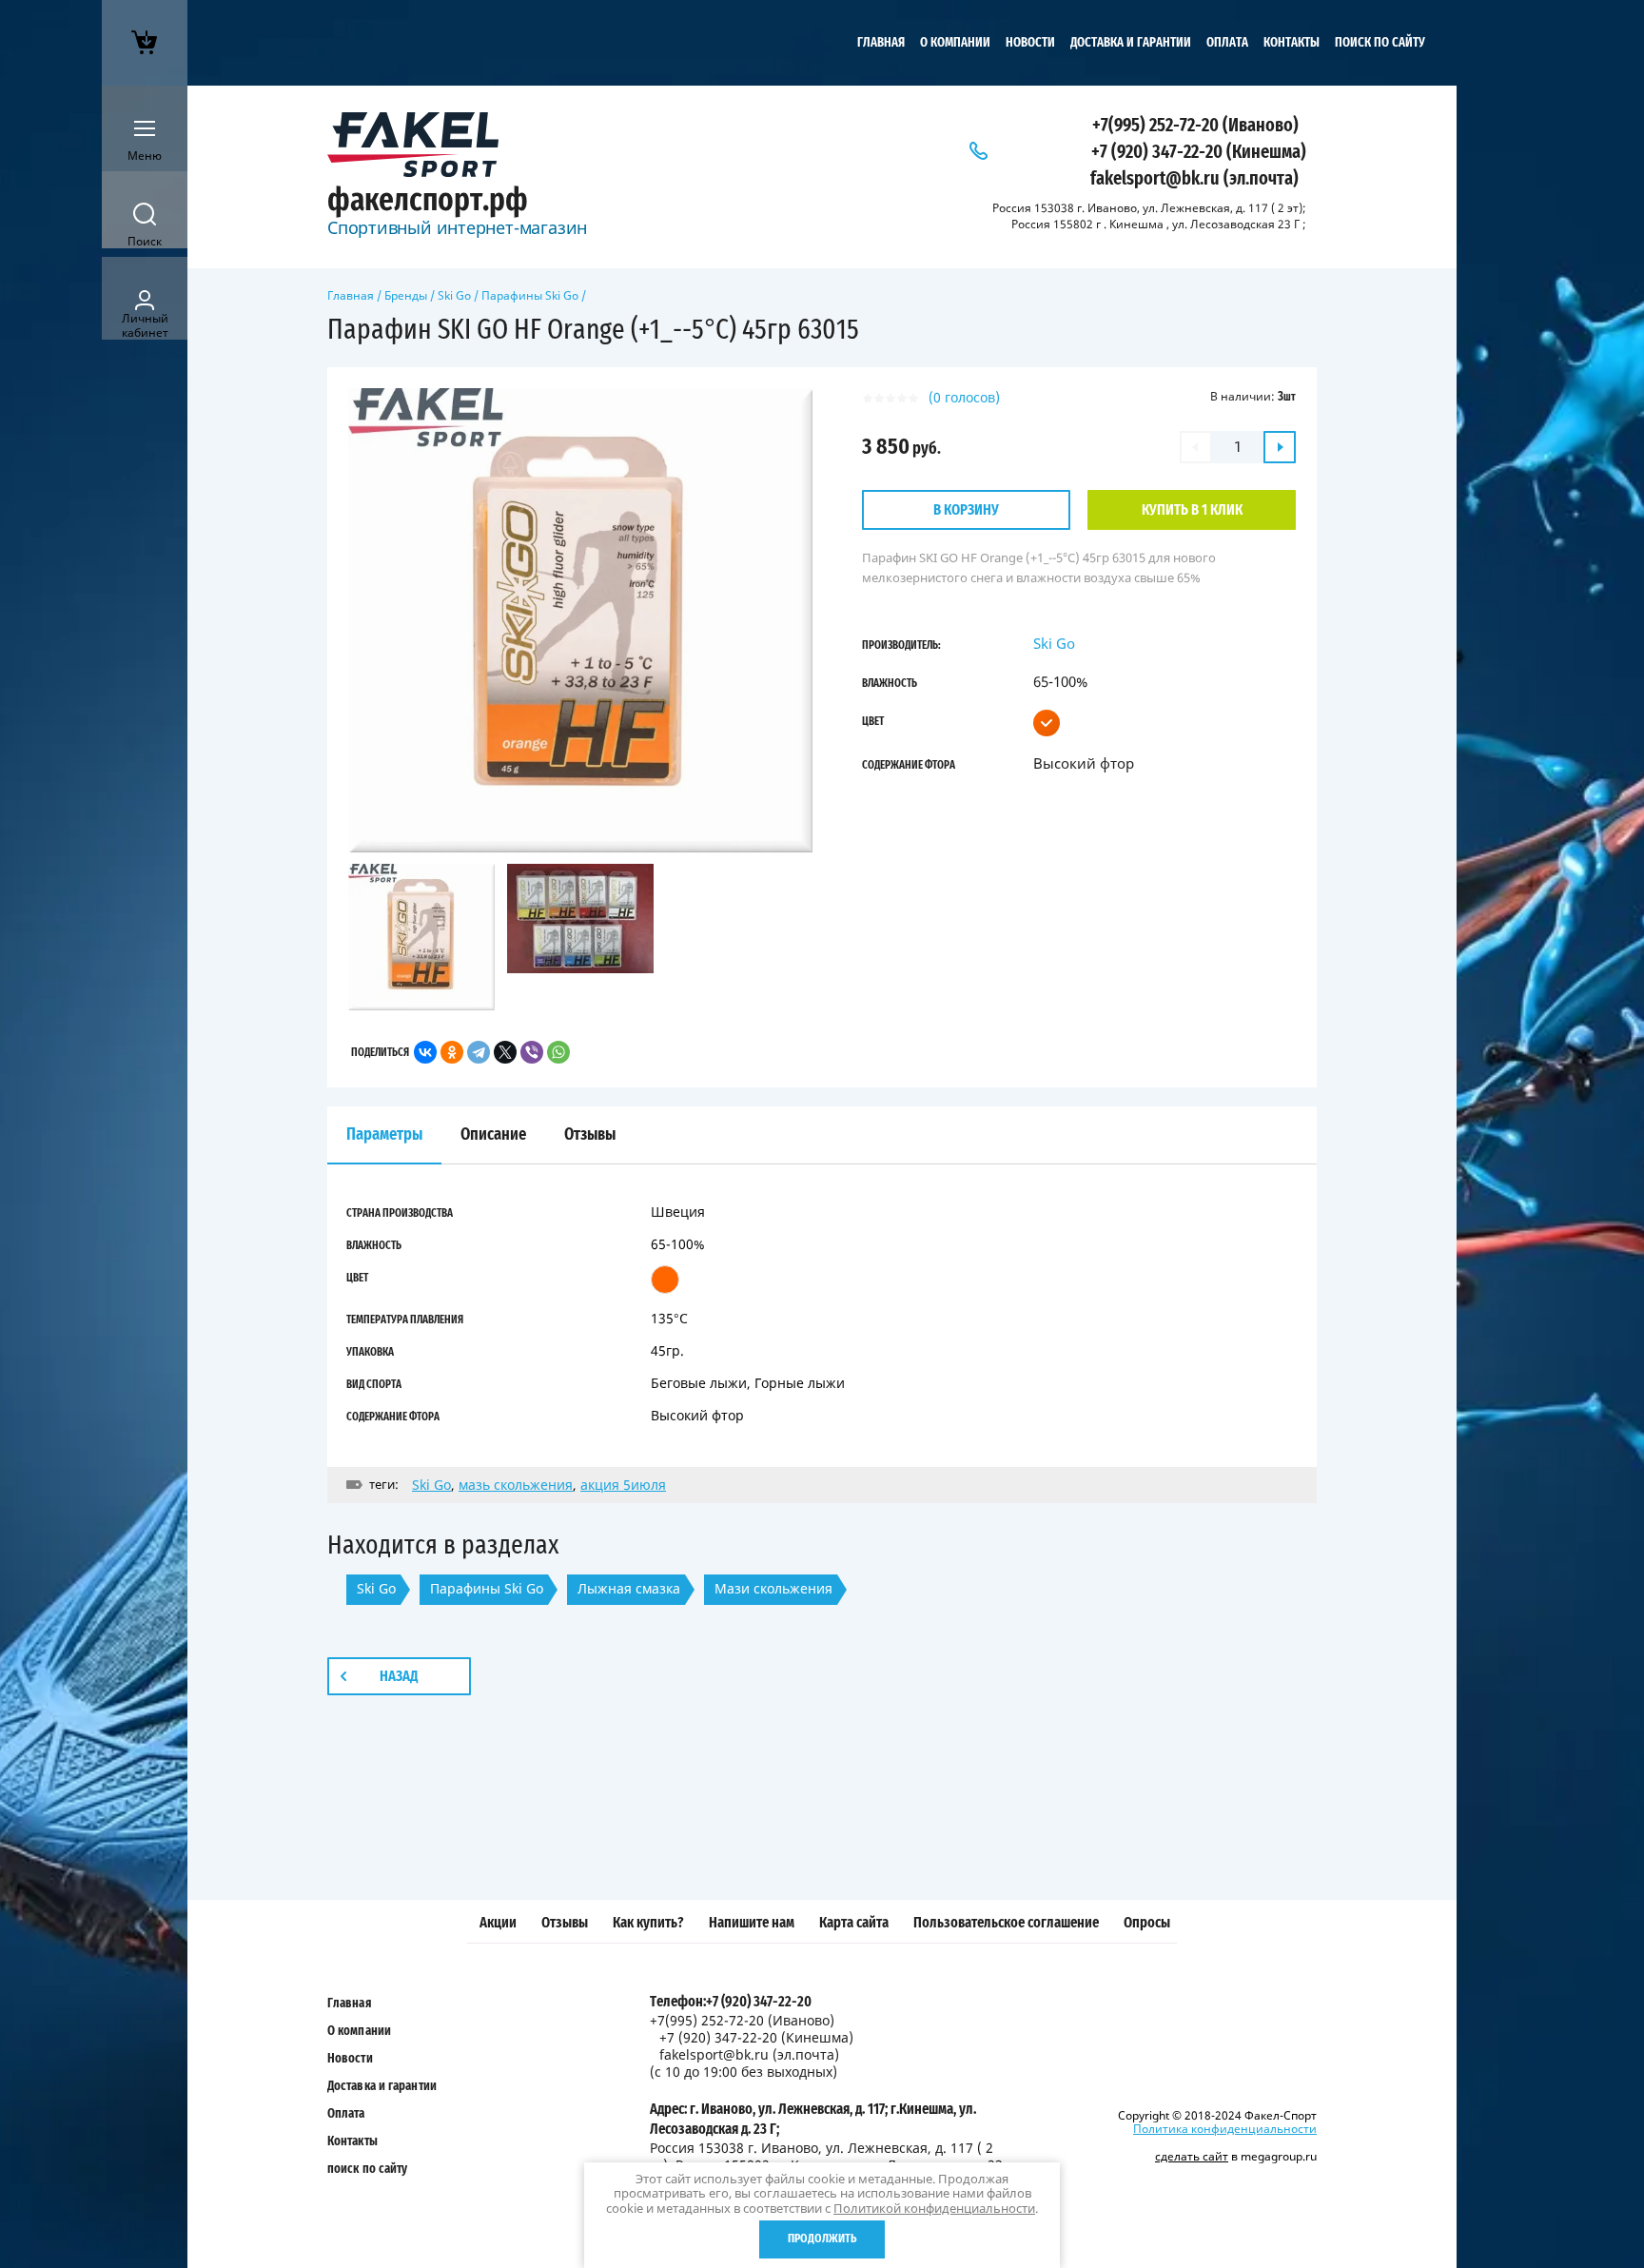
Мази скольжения (773, 1588)
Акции (498, 1923)
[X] (505, 1052)
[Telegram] (479, 1052)
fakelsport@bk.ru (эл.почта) (1194, 179)
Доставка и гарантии (1131, 43)
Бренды (406, 295)
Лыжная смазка (629, 1588)
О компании (955, 43)
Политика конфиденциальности (1225, 2129)
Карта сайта (854, 1923)
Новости (1030, 43)
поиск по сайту (1380, 43)
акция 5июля (623, 1485)
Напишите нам (752, 1923)
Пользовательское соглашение (1006, 1923)
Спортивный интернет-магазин (457, 227)
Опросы (1147, 1923)
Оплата (1227, 43)
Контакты (1292, 43)
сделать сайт (1192, 2156)
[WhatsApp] (558, 1052)
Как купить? (648, 1923)
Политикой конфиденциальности (934, 2208)
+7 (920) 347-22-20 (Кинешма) (1199, 152)
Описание (493, 1135)
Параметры (384, 1135)
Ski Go (454, 295)
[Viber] (532, 1052)
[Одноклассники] (452, 1052)
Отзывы (565, 1923)
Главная (881, 43)
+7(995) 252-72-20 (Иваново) (1195, 126)
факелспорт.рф (428, 201)
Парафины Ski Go (530, 295)
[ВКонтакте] (425, 1052)
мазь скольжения (516, 1485)
